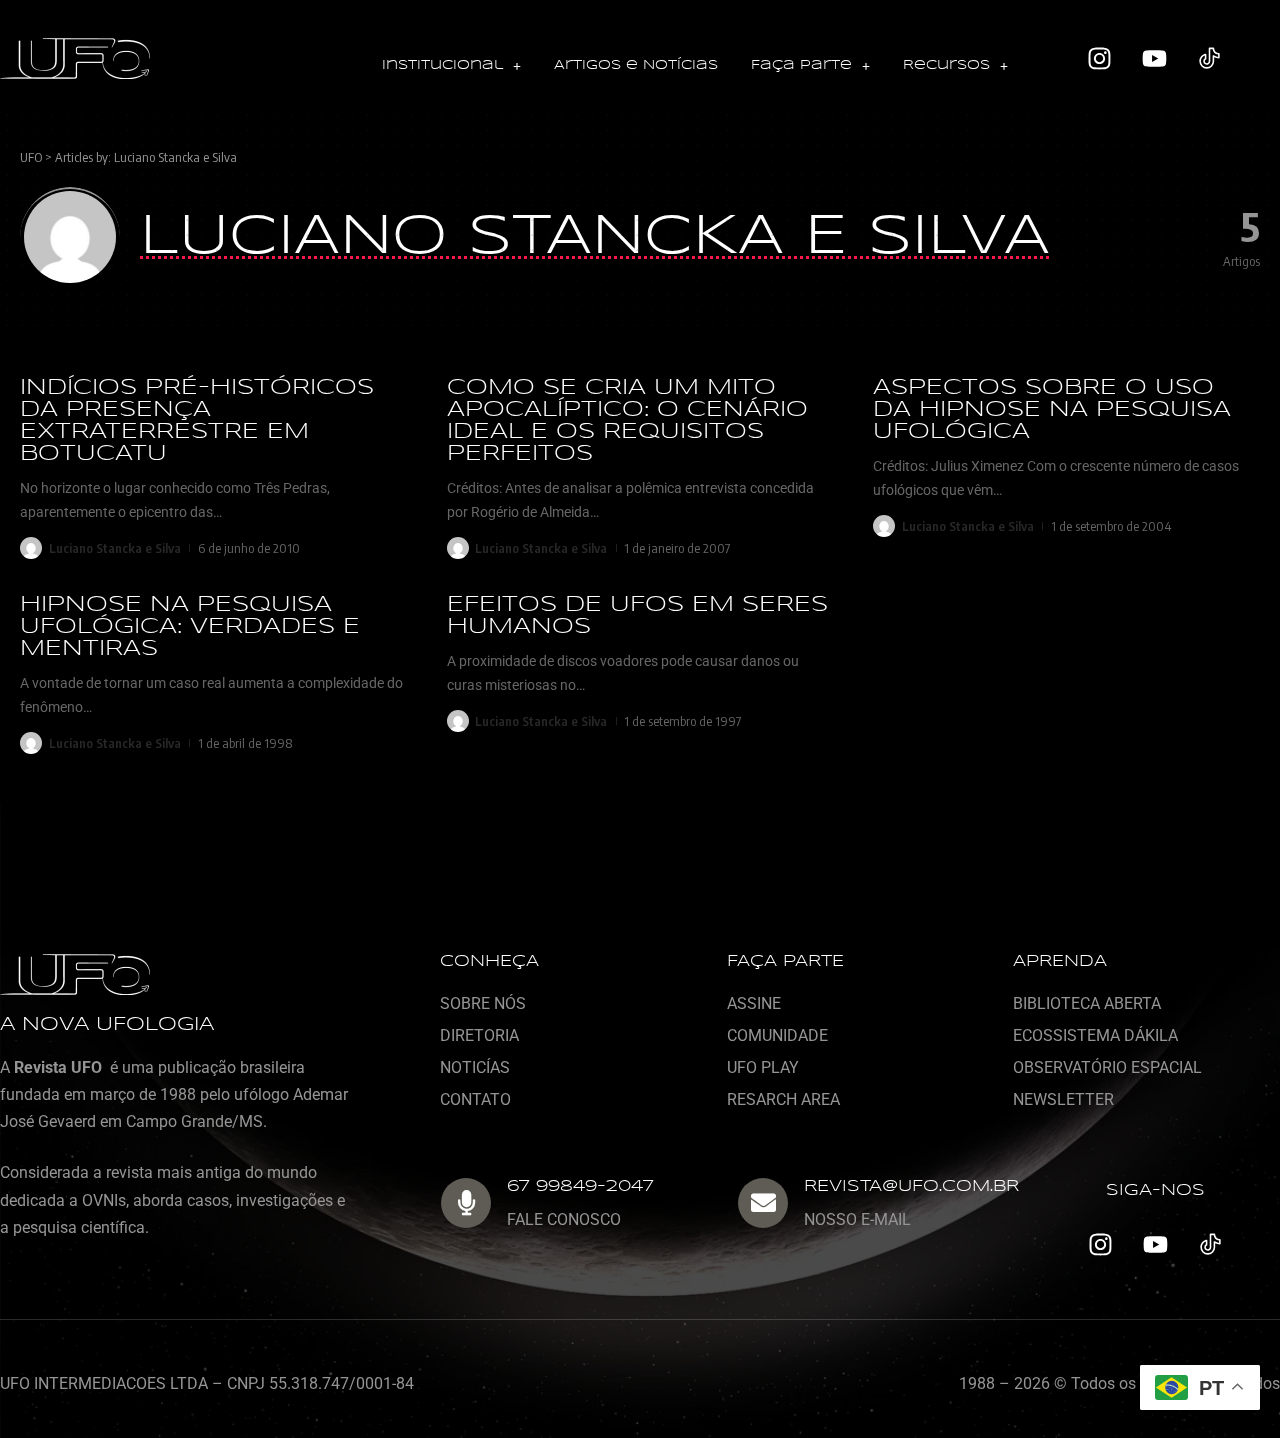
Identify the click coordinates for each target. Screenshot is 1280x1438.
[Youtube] (1154, 59)
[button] (451, 66)
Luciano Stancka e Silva (175, 157)
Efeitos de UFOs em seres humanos (637, 616)
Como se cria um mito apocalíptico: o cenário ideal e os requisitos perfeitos (627, 421)
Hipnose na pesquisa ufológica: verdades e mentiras (190, 627)
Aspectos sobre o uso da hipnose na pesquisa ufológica (1052, 410)
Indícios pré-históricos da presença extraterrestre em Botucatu (197, 421)
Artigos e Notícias (636, 65)
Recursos (946, 65)
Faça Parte (801, 65)
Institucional (442, 65)
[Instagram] (1099, 59)
